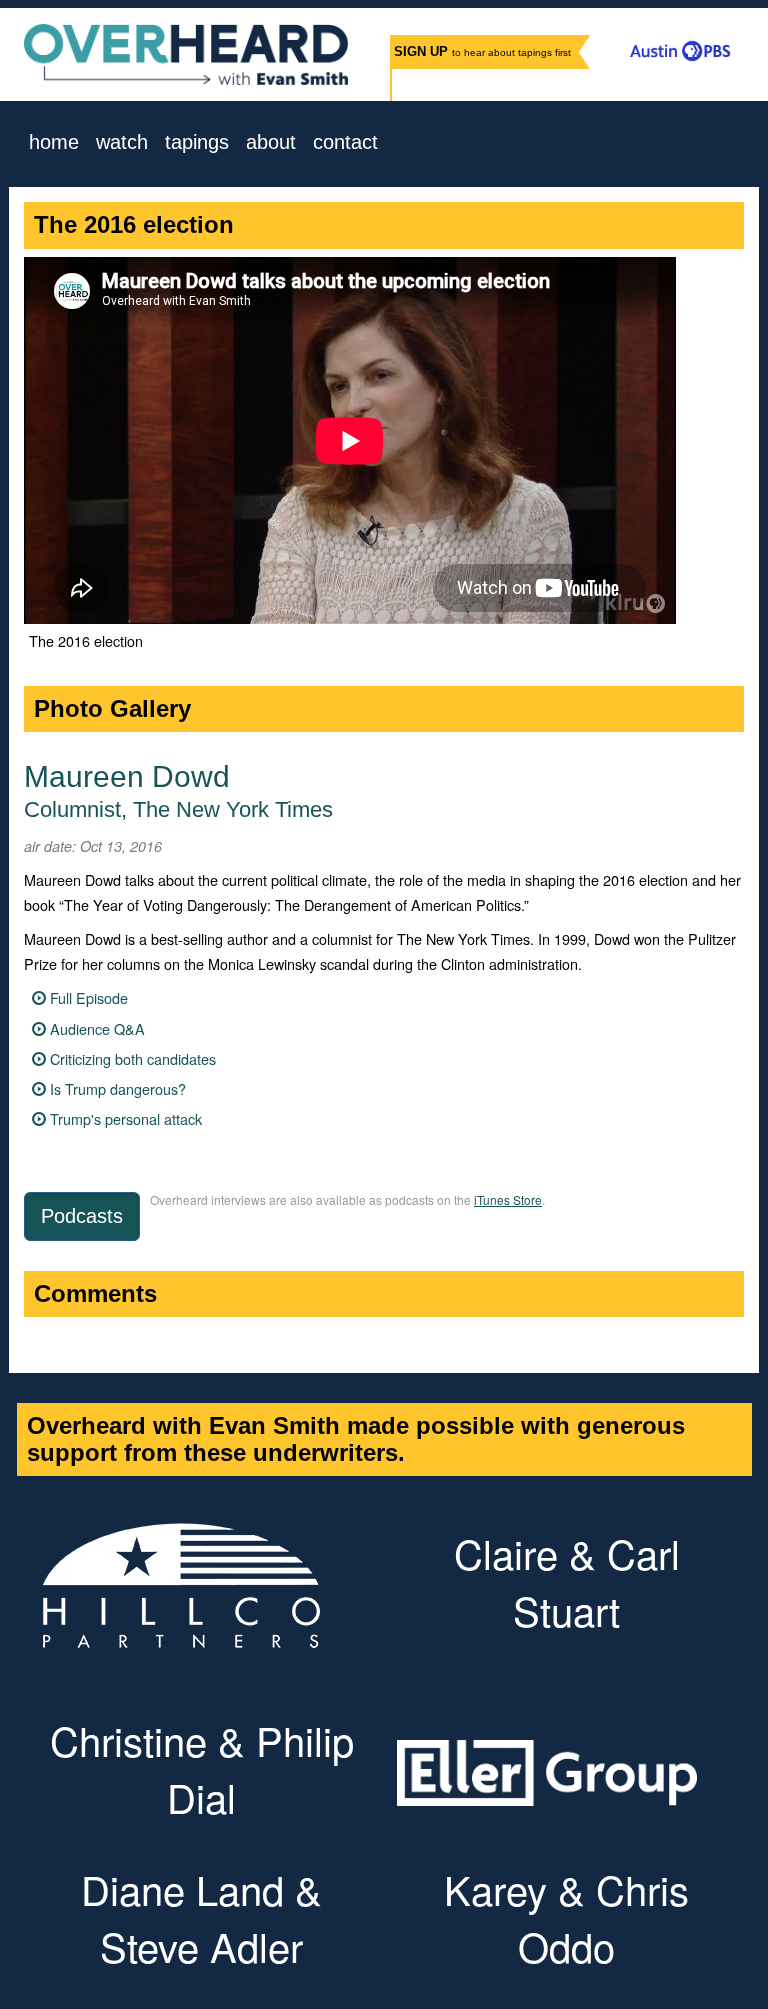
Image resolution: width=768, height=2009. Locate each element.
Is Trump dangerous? (118, 1088)
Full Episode (89, 997)
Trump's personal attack (126, 1118)
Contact (345, 142)
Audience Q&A (97, 1028)
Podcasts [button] (82, 1216)
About (271, 142)
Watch (122, 142)
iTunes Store (508, 1199)
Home (54, 142)
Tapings (197, 142)
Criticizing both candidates (133, 1058)
